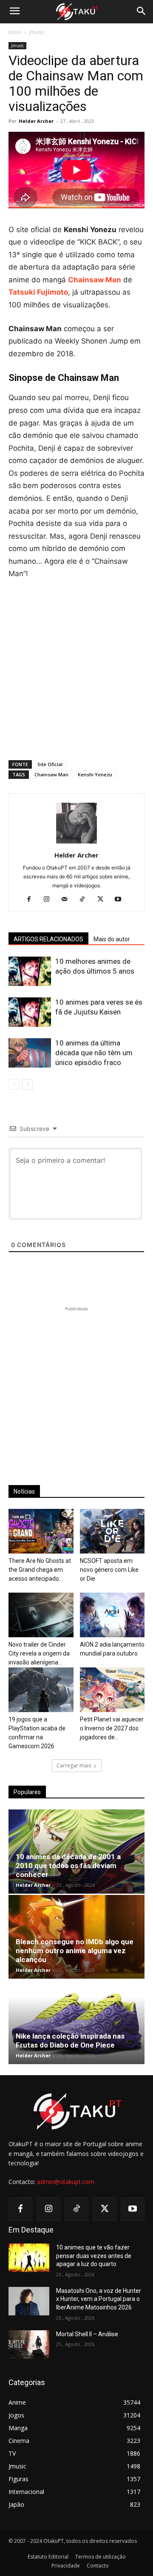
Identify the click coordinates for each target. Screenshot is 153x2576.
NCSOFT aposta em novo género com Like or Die (109, 1570)
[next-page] (27, 1084)
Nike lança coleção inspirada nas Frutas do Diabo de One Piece (70, 2041)
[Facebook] (32, 900)
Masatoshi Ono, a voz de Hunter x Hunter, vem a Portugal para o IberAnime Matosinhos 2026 (99, 2299)
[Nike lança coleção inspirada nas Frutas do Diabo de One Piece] (76, 2022)
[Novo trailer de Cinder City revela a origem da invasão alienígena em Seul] (41, 1615)
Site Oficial (50, 764)
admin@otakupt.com (66, 2182)
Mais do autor (112, 939)
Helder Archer (36, 121)
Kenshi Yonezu (95, 774)
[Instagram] (50, 900)
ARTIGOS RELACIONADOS (48, 939)
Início (15, 32)
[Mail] (68, 900)
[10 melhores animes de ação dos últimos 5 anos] (30, 971)
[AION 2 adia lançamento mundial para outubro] (112, 1615)
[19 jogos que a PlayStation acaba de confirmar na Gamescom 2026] (41, 1690)
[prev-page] (14, 1084)
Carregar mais (74, 1765)
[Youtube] (121, 900)
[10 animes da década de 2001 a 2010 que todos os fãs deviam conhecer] (76, 1852)
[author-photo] (76, 843)
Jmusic (37, 32)
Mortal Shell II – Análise (87, 2334)
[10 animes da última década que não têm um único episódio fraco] (30, 1053)
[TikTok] (86, 900)
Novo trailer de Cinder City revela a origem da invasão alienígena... (39, 1653)
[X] (103, 900)
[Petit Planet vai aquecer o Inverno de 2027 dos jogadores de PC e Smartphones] (112, 1690)
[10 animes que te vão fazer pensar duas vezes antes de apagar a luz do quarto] (29, 2258)
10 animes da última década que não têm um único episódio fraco (94, 1053)
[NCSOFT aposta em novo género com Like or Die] (112, 1531)
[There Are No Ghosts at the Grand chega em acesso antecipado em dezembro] (41, 1531)
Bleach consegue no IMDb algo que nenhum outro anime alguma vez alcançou (75, 1951)
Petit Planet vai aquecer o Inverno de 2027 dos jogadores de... (112, 1728)
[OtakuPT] (76, 12)
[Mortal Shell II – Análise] (29, 2345)
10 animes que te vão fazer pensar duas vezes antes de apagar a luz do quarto (94, 2256)
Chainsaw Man (51, 774)
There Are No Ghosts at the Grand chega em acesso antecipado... (40, 1570)
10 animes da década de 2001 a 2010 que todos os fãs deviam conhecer (68, 1866)
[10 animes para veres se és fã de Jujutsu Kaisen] (30, 1012)
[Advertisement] (76, 668)
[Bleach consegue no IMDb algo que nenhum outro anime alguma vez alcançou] (76, 1937)
